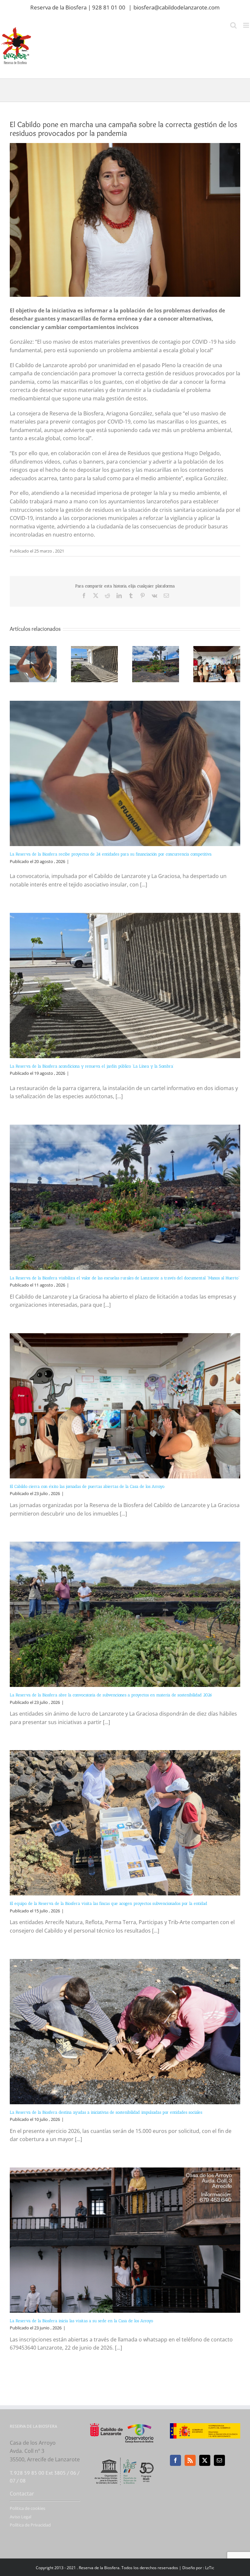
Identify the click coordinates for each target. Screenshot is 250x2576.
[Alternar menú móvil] (247, 25)
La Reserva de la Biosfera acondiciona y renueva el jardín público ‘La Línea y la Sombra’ (92, 1066)
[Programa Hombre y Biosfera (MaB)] (125, 2457)
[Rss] (190, 2460)
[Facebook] (175, 2460)
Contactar (22, 2494)
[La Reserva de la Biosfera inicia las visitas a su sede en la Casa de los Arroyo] (125, 2240)
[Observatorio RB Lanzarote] (139, 2433)
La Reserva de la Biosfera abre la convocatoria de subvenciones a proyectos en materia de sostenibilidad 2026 (111, 1695)
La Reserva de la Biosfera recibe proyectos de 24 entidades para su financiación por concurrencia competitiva (111, 854)
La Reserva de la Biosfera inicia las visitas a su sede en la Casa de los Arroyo (81, 2321)
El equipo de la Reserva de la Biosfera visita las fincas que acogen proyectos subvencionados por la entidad (109, 1903)
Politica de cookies (28, 2508)
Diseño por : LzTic (198, 2568)
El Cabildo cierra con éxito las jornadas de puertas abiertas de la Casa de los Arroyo (87, 1486)
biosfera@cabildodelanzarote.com (177, 7)
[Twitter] (205, 2460)
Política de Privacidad (30, 2525)
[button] (15, 664)
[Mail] (219, 2460)
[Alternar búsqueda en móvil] (233, 25)
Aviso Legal (21, 2517)
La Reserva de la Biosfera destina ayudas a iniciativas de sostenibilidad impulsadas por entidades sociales (106, 2112)
